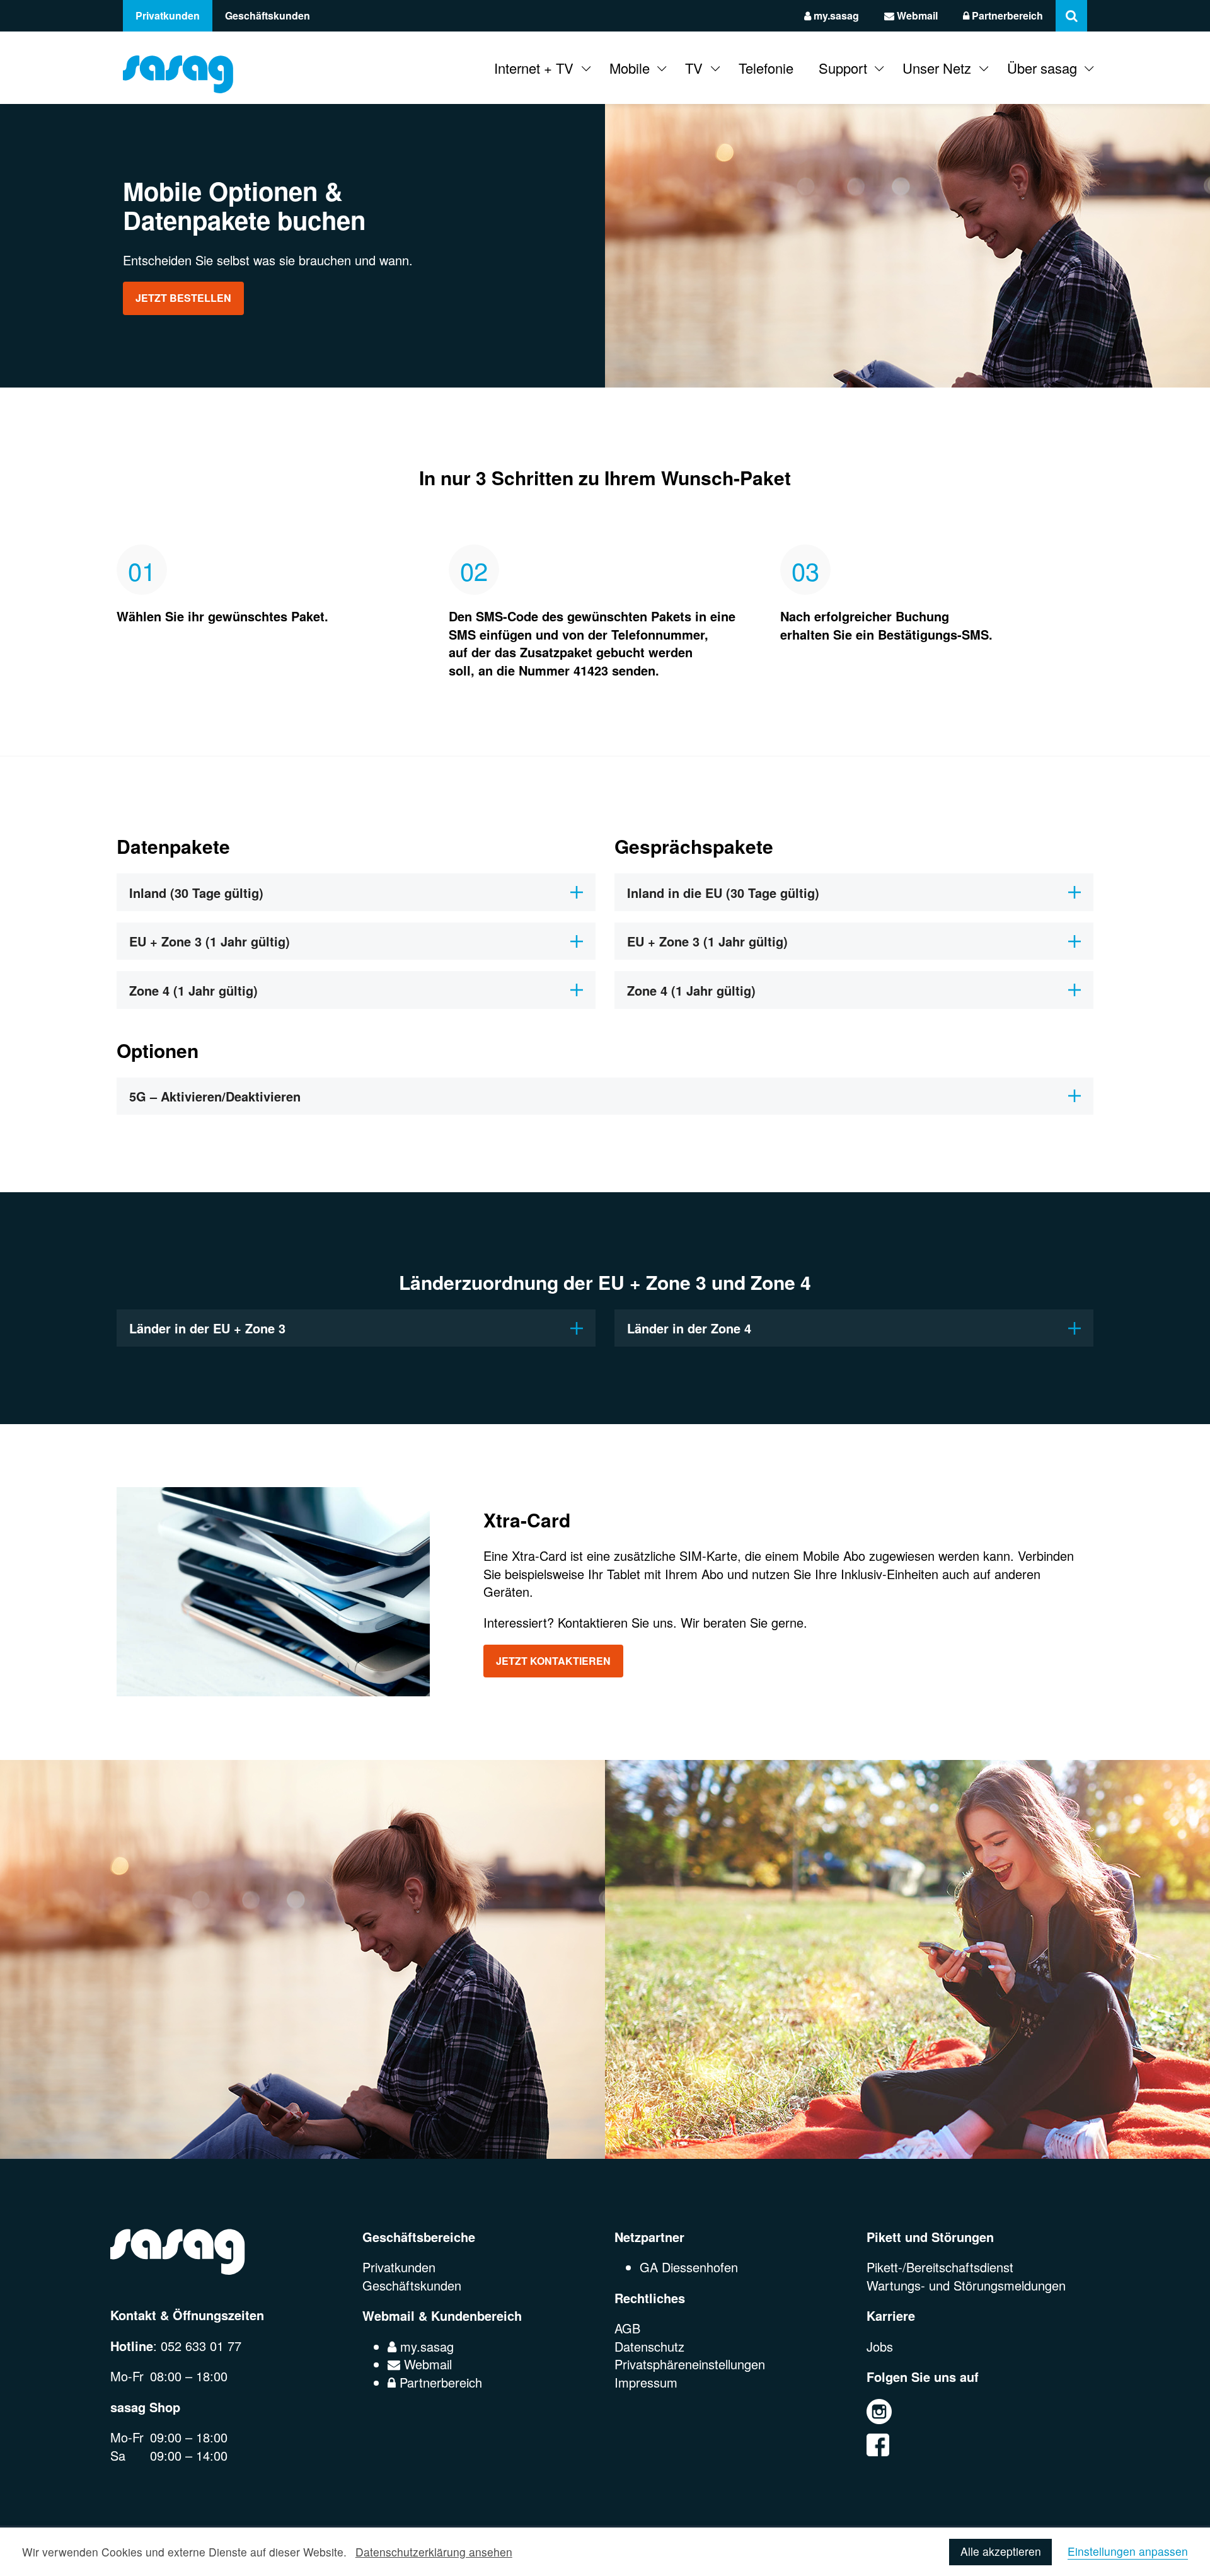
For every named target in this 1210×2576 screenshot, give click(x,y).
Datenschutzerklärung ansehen (434, 2552)
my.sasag (835, 15)
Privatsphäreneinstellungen (690, 2364)
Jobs (880, 2346)
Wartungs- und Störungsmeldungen (966, 2285)
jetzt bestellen (183, 298)
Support (843, 68)
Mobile (630, 68)
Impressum (646, 2382)
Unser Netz (937, 68)
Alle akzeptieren (1001, 2551)
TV (694, 68)
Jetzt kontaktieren (553, 1661)
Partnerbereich (1006, 15)
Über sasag (1042, 68)
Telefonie (766, 68)
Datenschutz (649, 2346)
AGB (627, 2328)
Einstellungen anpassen (1128, 2552)
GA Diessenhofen (689, 2267)
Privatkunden (168, 15)
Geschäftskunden (268, 15)
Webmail (916, 15)
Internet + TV (534, 68)
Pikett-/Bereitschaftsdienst (940, 2267)
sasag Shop (145, 2407)
